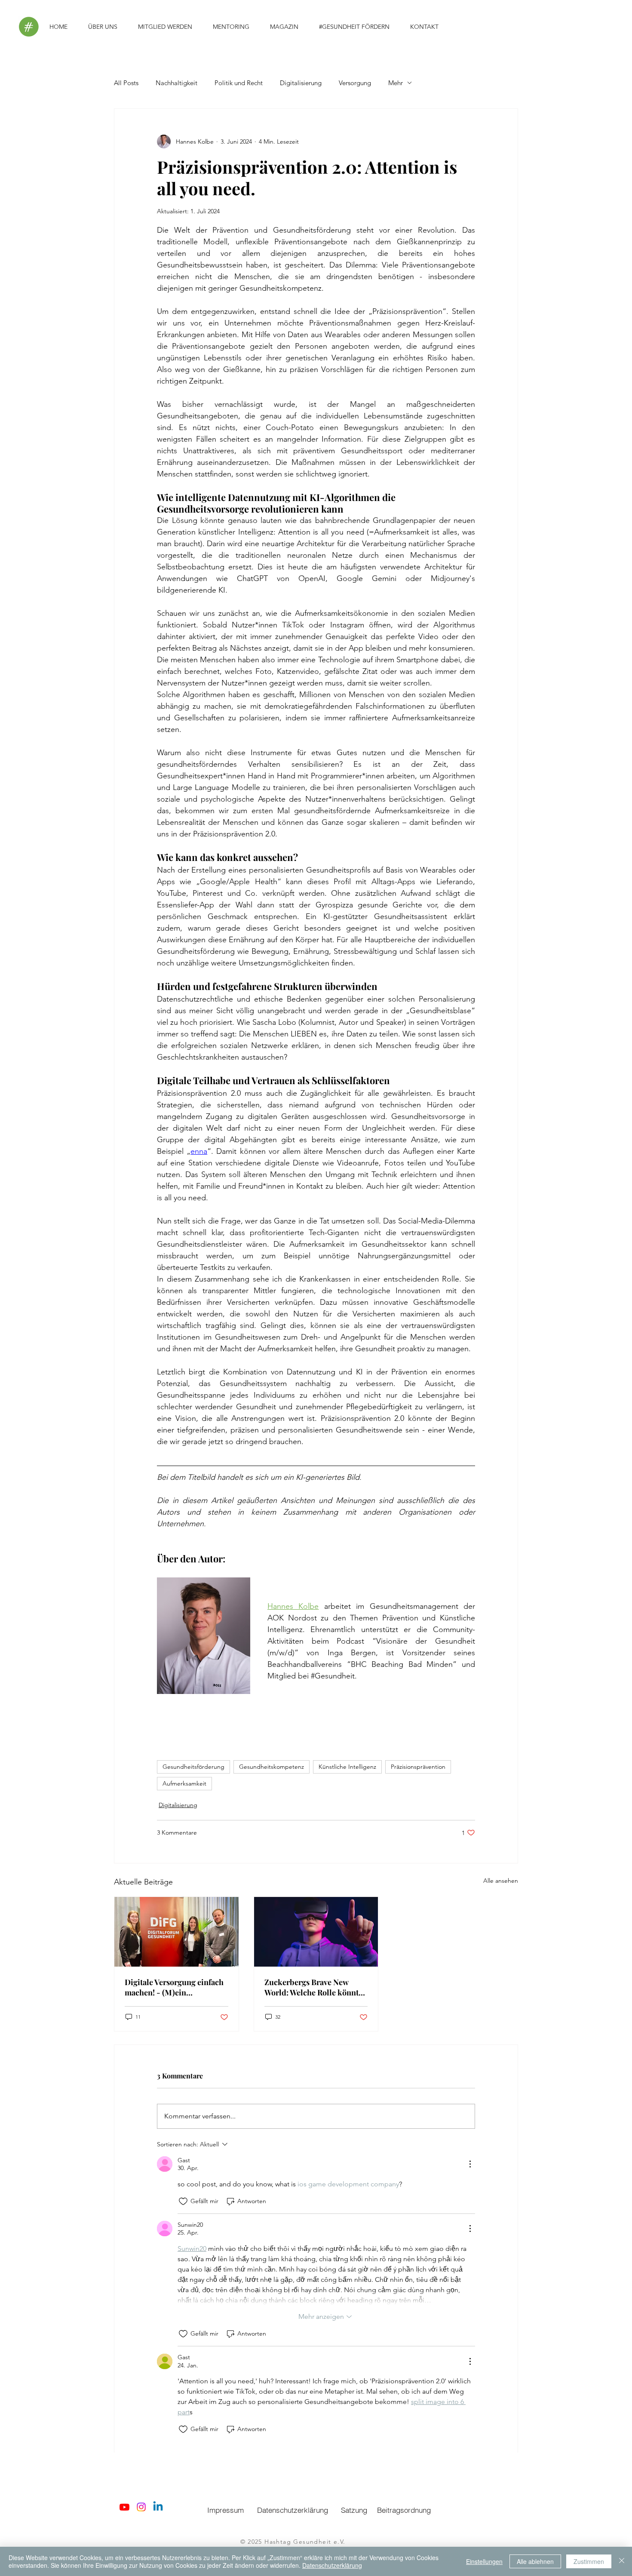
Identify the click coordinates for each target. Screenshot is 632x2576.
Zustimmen (589, 2561)
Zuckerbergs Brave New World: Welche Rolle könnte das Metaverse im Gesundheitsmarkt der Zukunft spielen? (313, 1987)
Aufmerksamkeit (184, 1783)
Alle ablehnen (535, 2561)
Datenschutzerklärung (332, 2565)
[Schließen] (622, 2561)
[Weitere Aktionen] (470, 2164)
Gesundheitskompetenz (272, 1767)
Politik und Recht (239, 83)
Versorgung (355, 83)
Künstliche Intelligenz (347, 1767)
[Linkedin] (158, 2507)
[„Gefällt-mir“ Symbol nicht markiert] (183, 2201)
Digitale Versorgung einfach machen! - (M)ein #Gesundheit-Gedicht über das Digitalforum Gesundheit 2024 (176, 1987)
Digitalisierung (301, 83)
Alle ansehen (501, 1881)
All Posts (126, 83)
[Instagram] (141, 2507)
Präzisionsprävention (418, 1767)
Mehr (396, 83)
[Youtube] (124, 2507)
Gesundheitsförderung (193, 1767)
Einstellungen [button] (484, 2561)
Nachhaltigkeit (176, 83)
